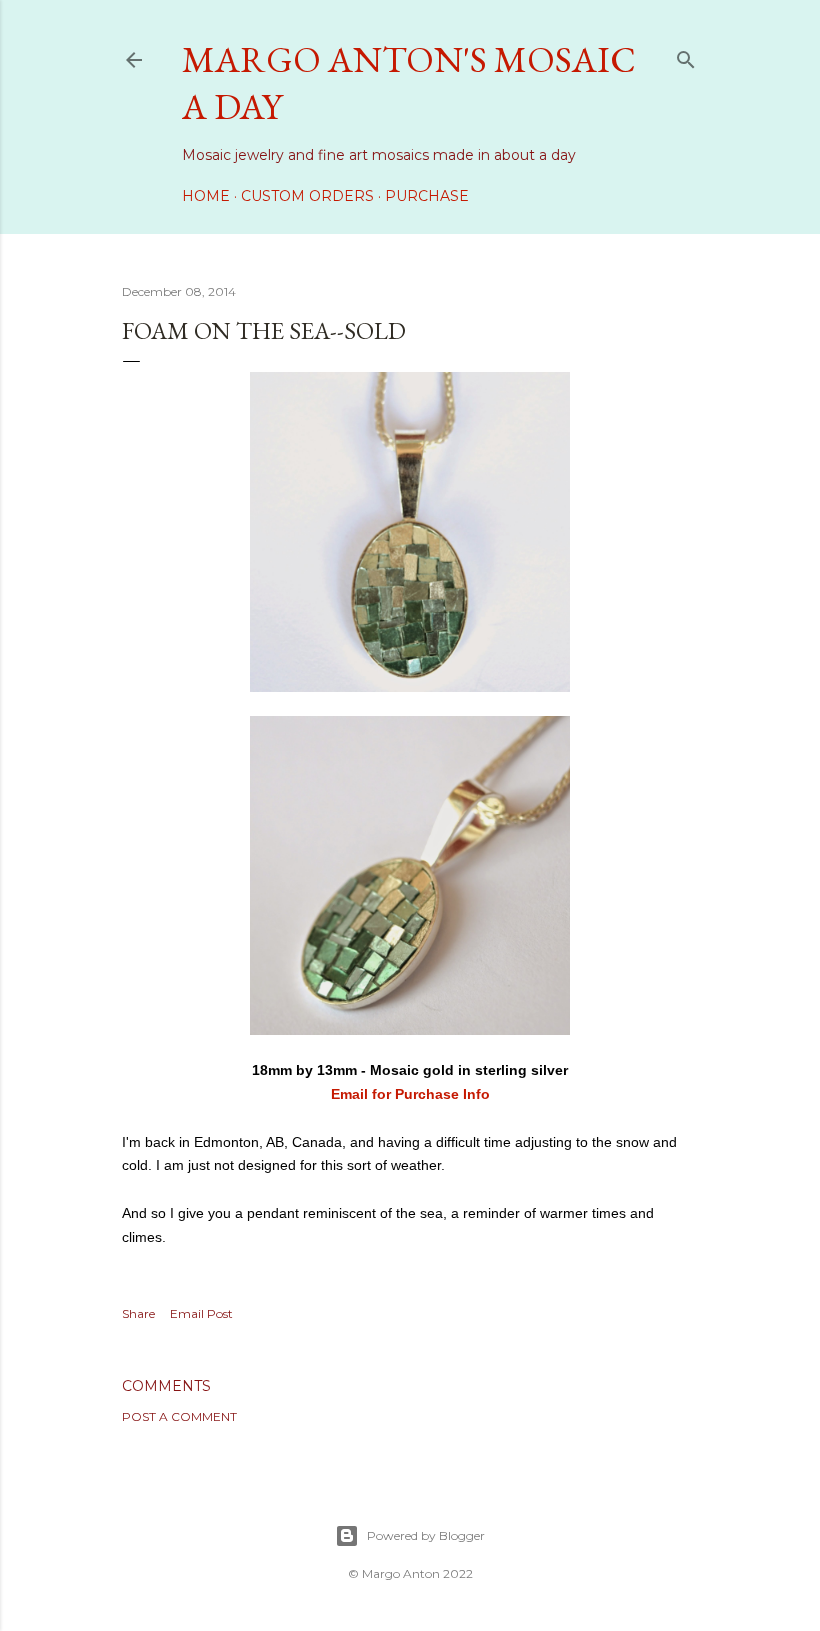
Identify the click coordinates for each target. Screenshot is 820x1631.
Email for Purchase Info (410, 1094)
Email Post (201, 1313)
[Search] (686, 55)
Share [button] (138, 1313)
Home (206, 196)
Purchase (427, 196)
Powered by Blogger (426, 1535)
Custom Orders (307, 196)
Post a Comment (179, 1416)
